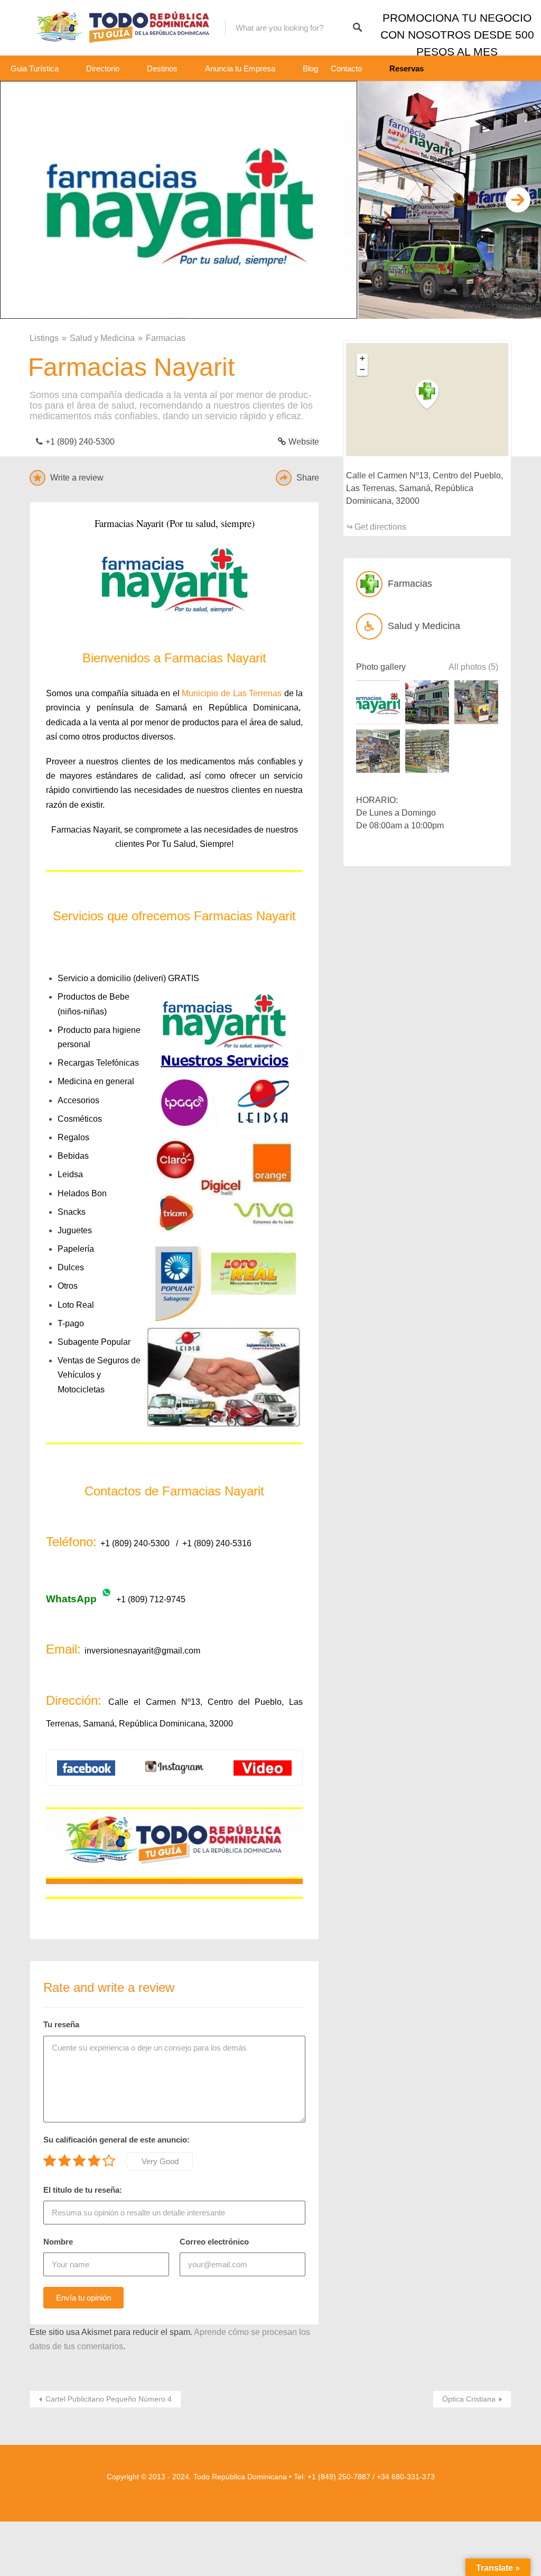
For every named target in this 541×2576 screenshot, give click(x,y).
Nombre (58, 2242)
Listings (44, 338)
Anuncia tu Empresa (240, 68)
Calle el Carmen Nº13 (154, 1702)
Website (304, 442)
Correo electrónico (214, 2242)
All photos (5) (473, 667)
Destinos (162, 68)
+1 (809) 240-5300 (81, 442)
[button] (433, 395)
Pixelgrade (323, 2491)
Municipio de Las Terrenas (232, 693)
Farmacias (166, 338)
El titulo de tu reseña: (83, 2190)
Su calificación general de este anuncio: (116, 2140)
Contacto (346, 68)
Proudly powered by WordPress (240, 2491)
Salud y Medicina (102, 338)
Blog (310, 68)
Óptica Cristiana (469, 2399)
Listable (294, 2491)
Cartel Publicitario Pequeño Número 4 (109, 2399)
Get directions (380, 527)
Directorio (103, 68)
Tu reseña (61, 2024)
